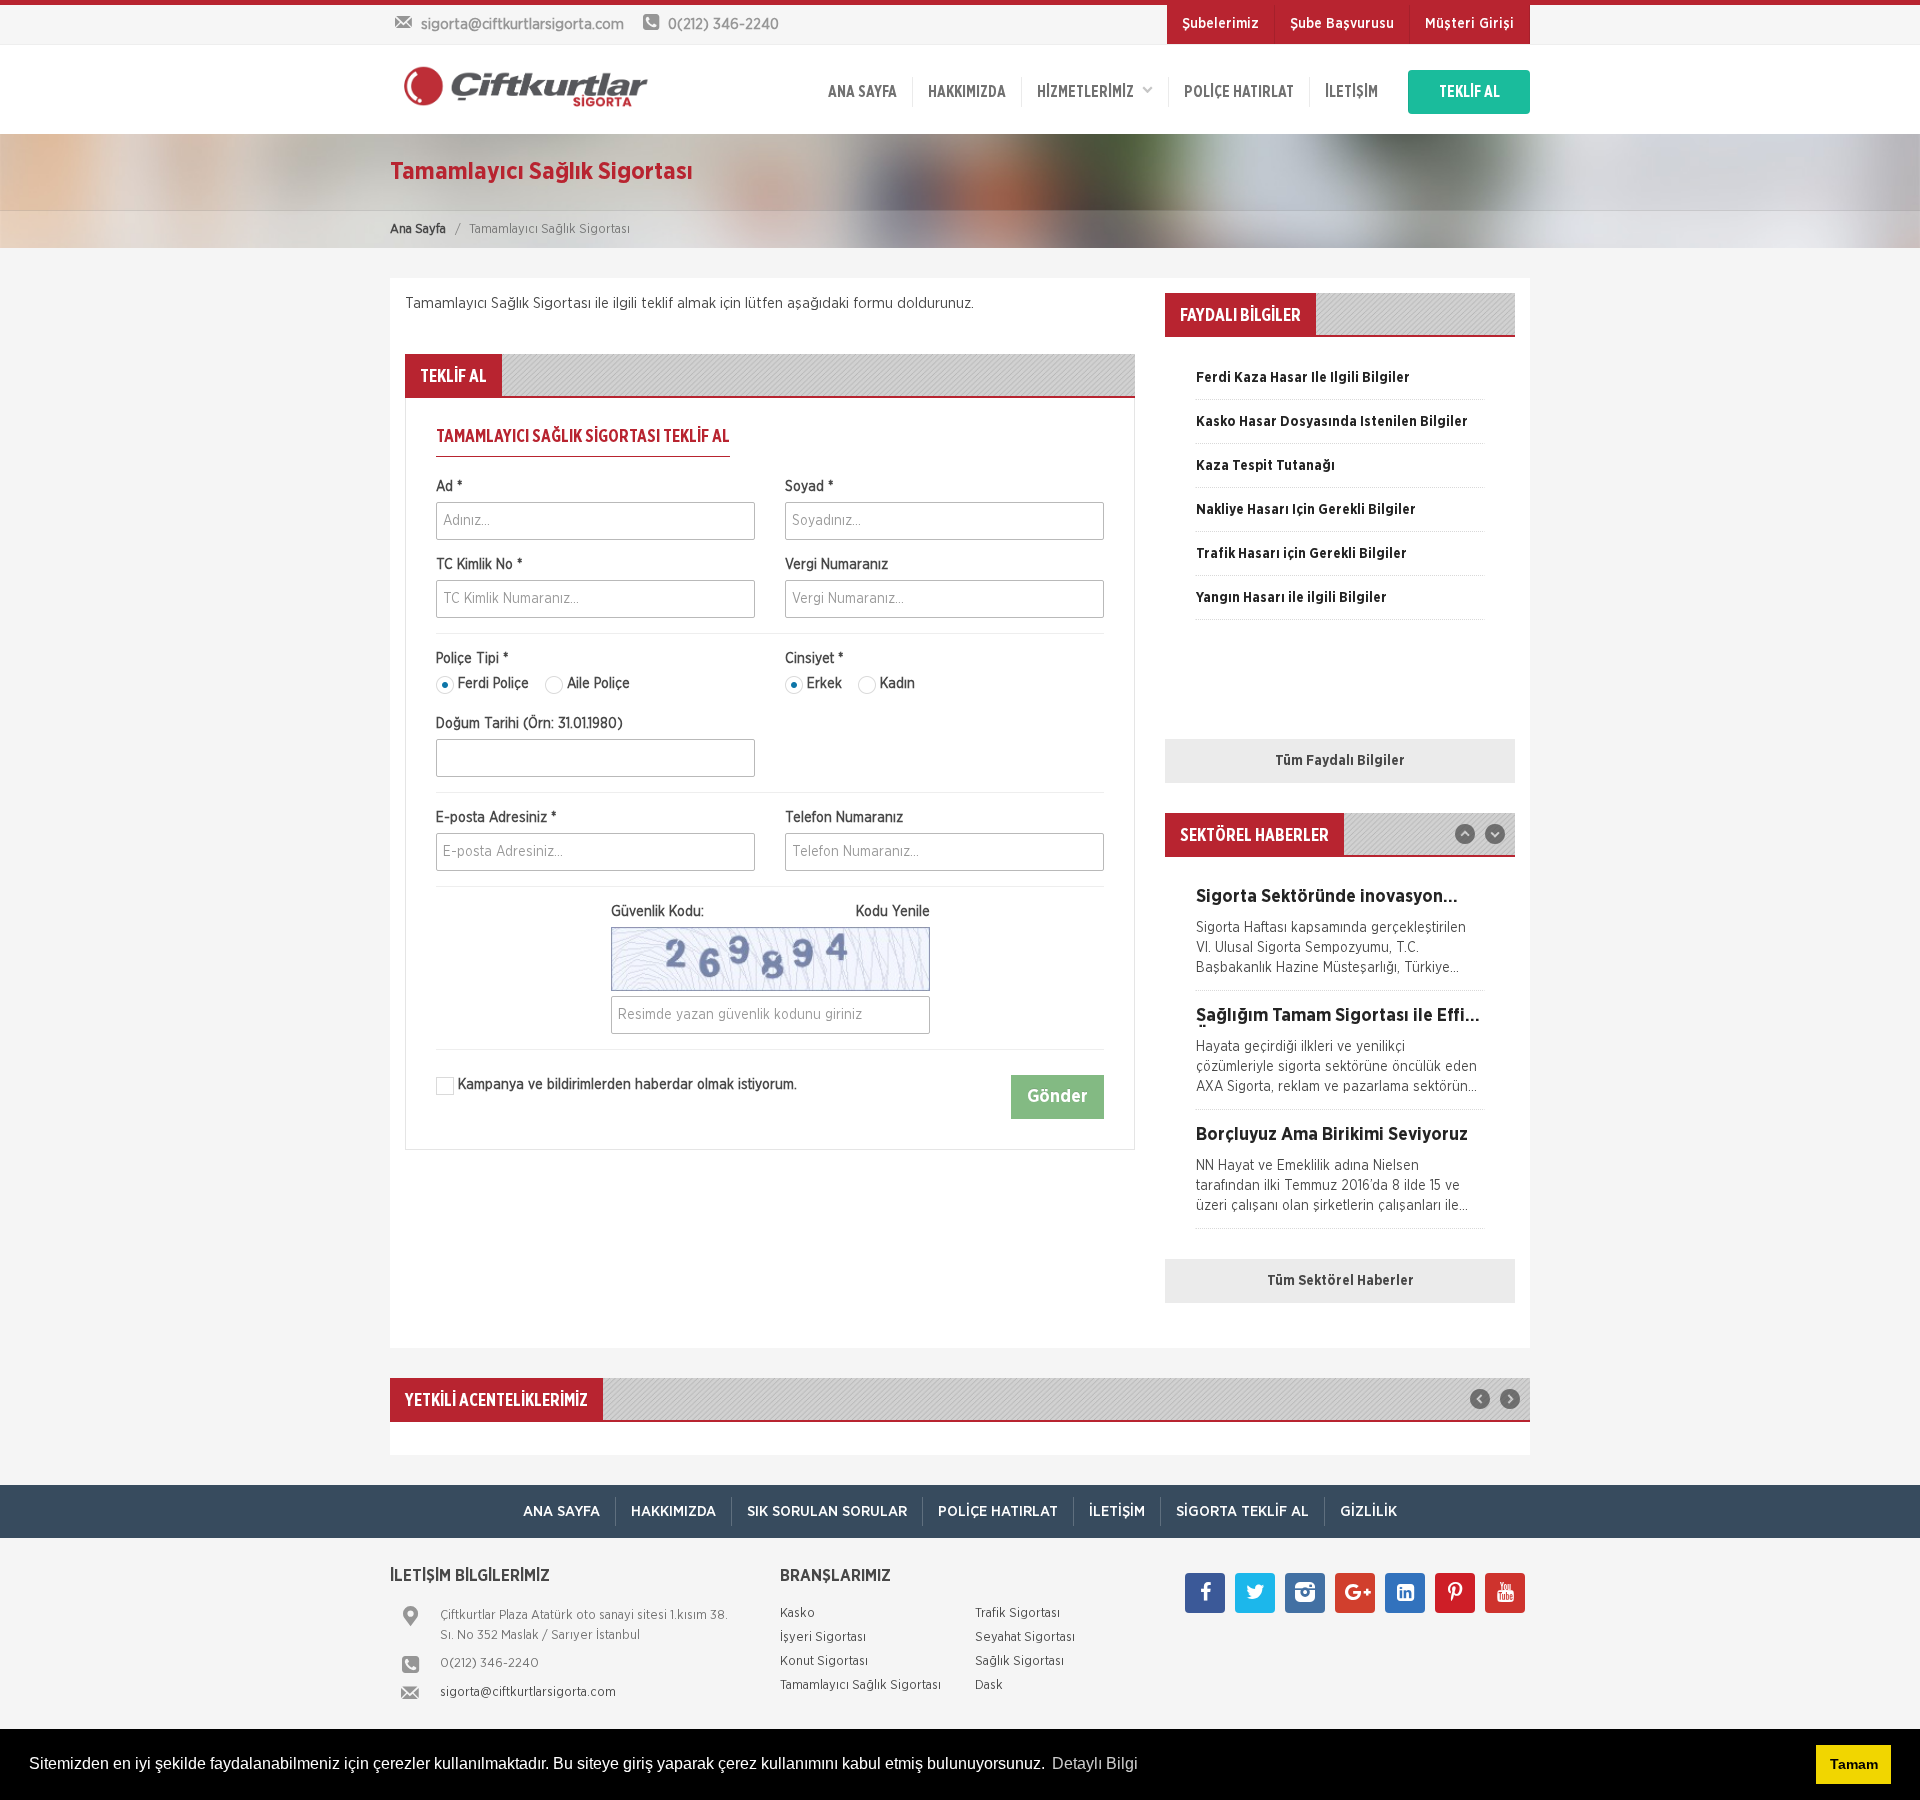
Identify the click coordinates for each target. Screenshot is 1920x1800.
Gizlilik (1368, 1511)
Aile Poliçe (596, 684)
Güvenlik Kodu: (770, 912)
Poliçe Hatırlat (1239, 92)
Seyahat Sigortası (1025, 1637)
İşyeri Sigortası (823, 1637)
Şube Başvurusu (1342, 24)
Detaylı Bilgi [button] (1095, 1763)
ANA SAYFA (862, 92)
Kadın (895, 684)
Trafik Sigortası (1017, 1613)
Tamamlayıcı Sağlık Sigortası (860, 1685)
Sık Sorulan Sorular (827, 1511)
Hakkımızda (967, 92)
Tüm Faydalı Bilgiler (1340, 761)
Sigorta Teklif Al (1242, 1511)
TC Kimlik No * (479, 565)
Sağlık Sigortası (1019, 1661)
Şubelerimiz (1220, 24)
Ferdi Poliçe (491, 684)
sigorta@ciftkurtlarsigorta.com (528, 1692)
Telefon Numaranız (844, 818)
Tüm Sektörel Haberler (1340, 1281)
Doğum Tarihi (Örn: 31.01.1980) (529, 724)
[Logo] (520, 86)
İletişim (1351, 92)
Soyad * (809, 487)
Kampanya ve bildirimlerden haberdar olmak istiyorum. (625, 1085)
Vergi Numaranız (836, 565)
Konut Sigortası (824, 1661)
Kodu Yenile (893, 912)
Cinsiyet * (814, 659)
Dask (989, 1685)
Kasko (797, 1613)
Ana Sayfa (418, 229)
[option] (1340, 385)
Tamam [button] (1854, 1764)
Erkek (822, 684)
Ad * (449, 487)
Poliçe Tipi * (472, 659)
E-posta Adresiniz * (496, 818)
